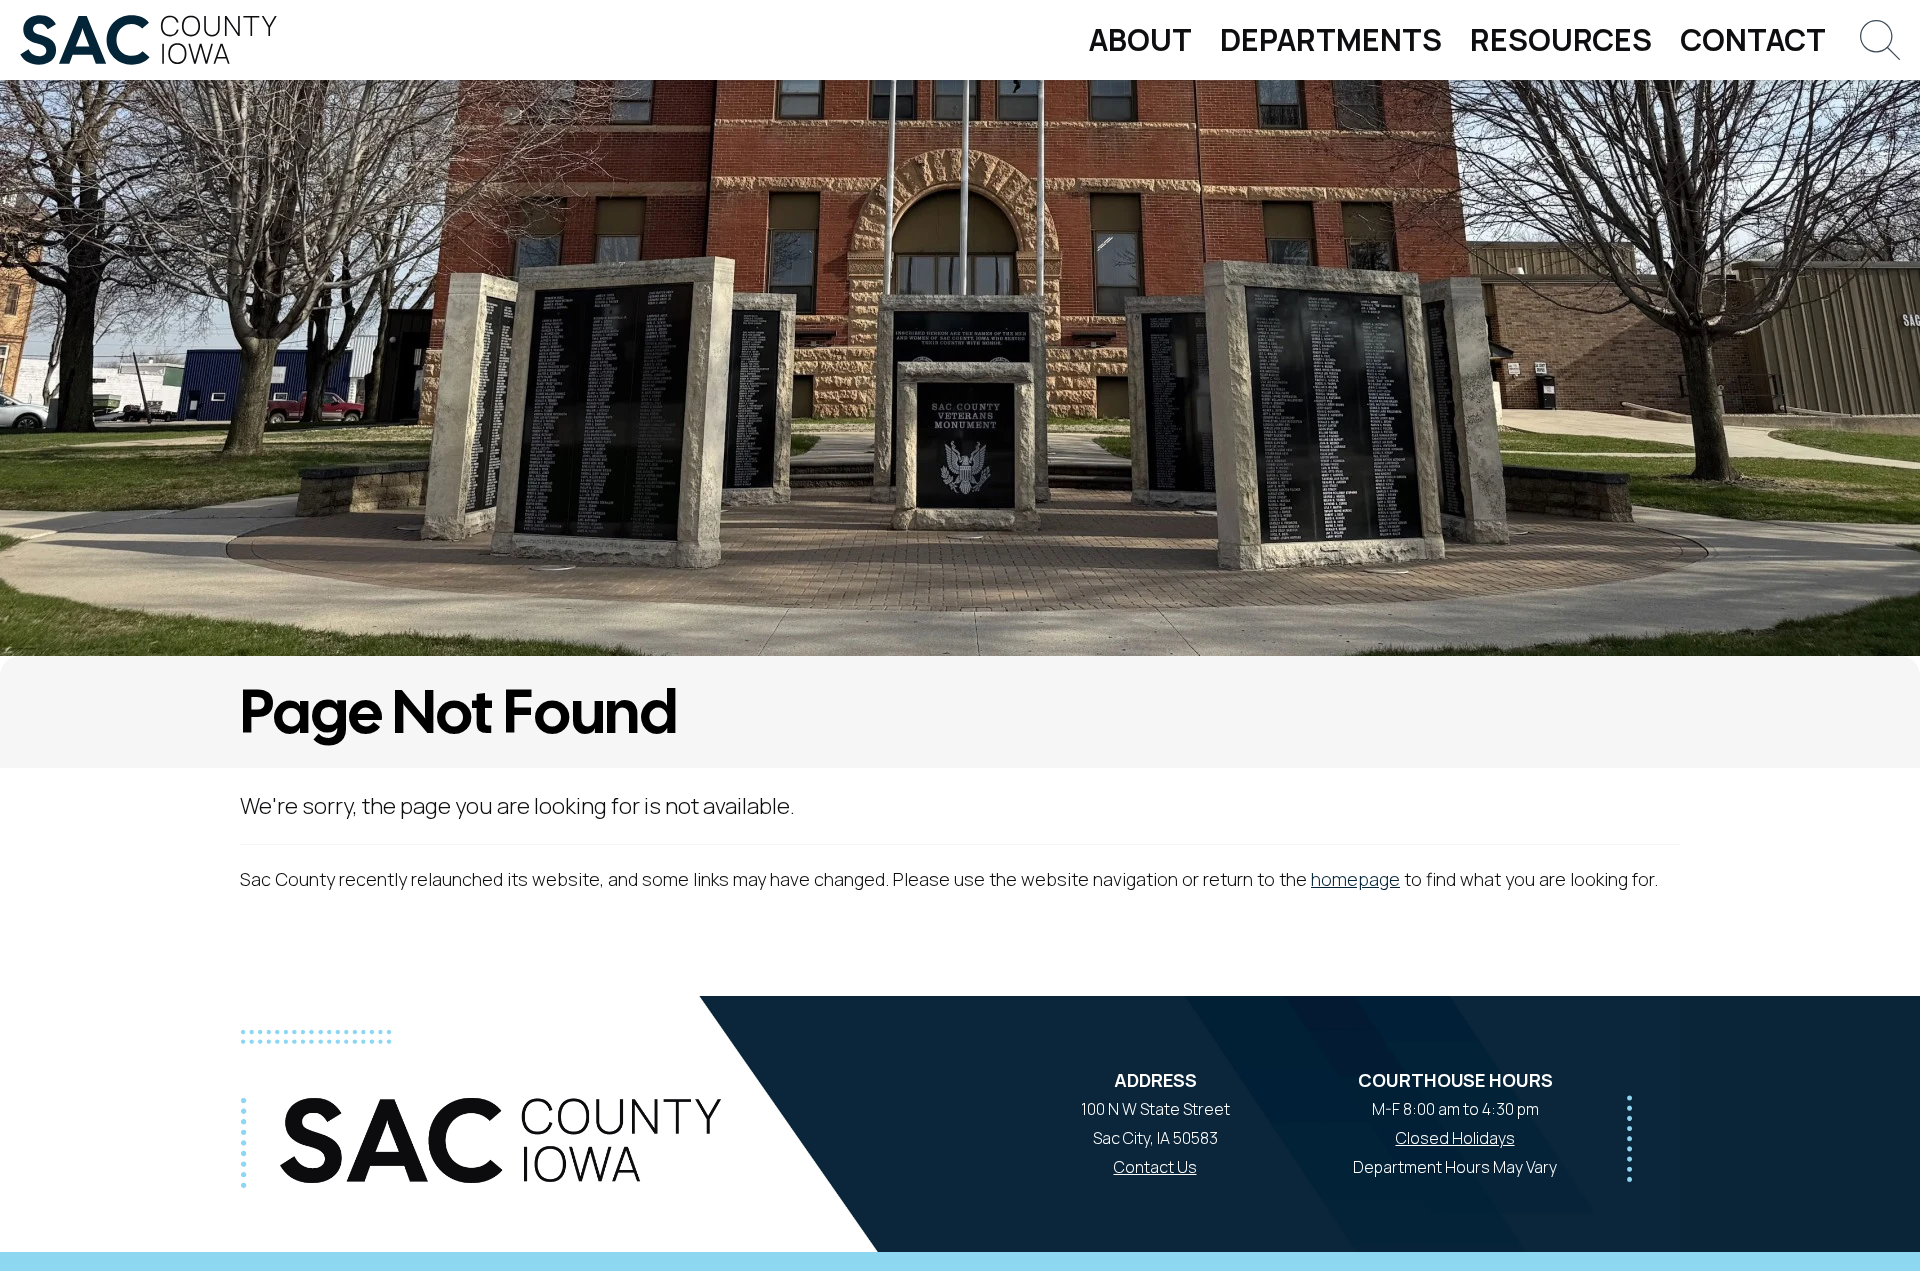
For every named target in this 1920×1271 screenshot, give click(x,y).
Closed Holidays (1455, 1138)
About (1140, 39)
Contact (1753, 39)
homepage (1355, 879)
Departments (1331, 39)
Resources (1561, 39)
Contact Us (1155, 1167)
